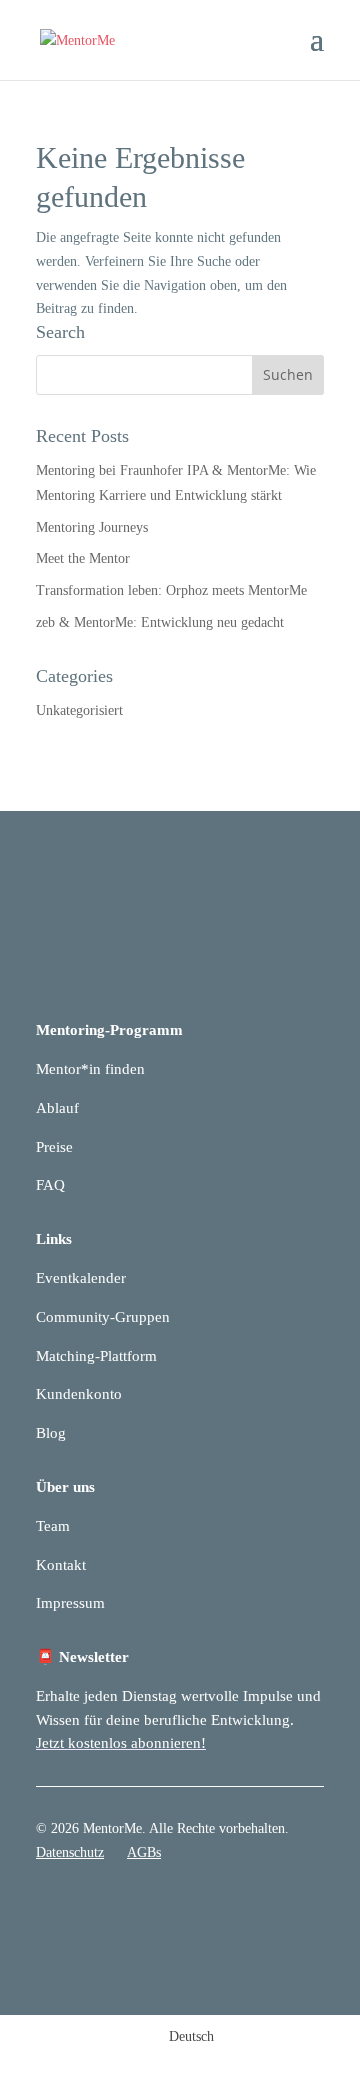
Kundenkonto (79, 1394)
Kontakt (61, 1565)
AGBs (144, 1852)
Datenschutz (70, 1852)
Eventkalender (81, 1278)
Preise (54, 1147)
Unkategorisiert (79, 710)
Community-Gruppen (103, 1317)
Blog (51, 1433)
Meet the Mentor (83, 558)
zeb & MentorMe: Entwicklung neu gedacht (160, 622)
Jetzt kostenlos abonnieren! (121, 1743)
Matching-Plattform (96, 1356)
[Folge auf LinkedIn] (268, 1911)
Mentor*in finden (90, 1069)
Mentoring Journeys (92, 527)
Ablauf (57, 1108)
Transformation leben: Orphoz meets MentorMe (171, 590)
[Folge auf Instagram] (308, 1911)
